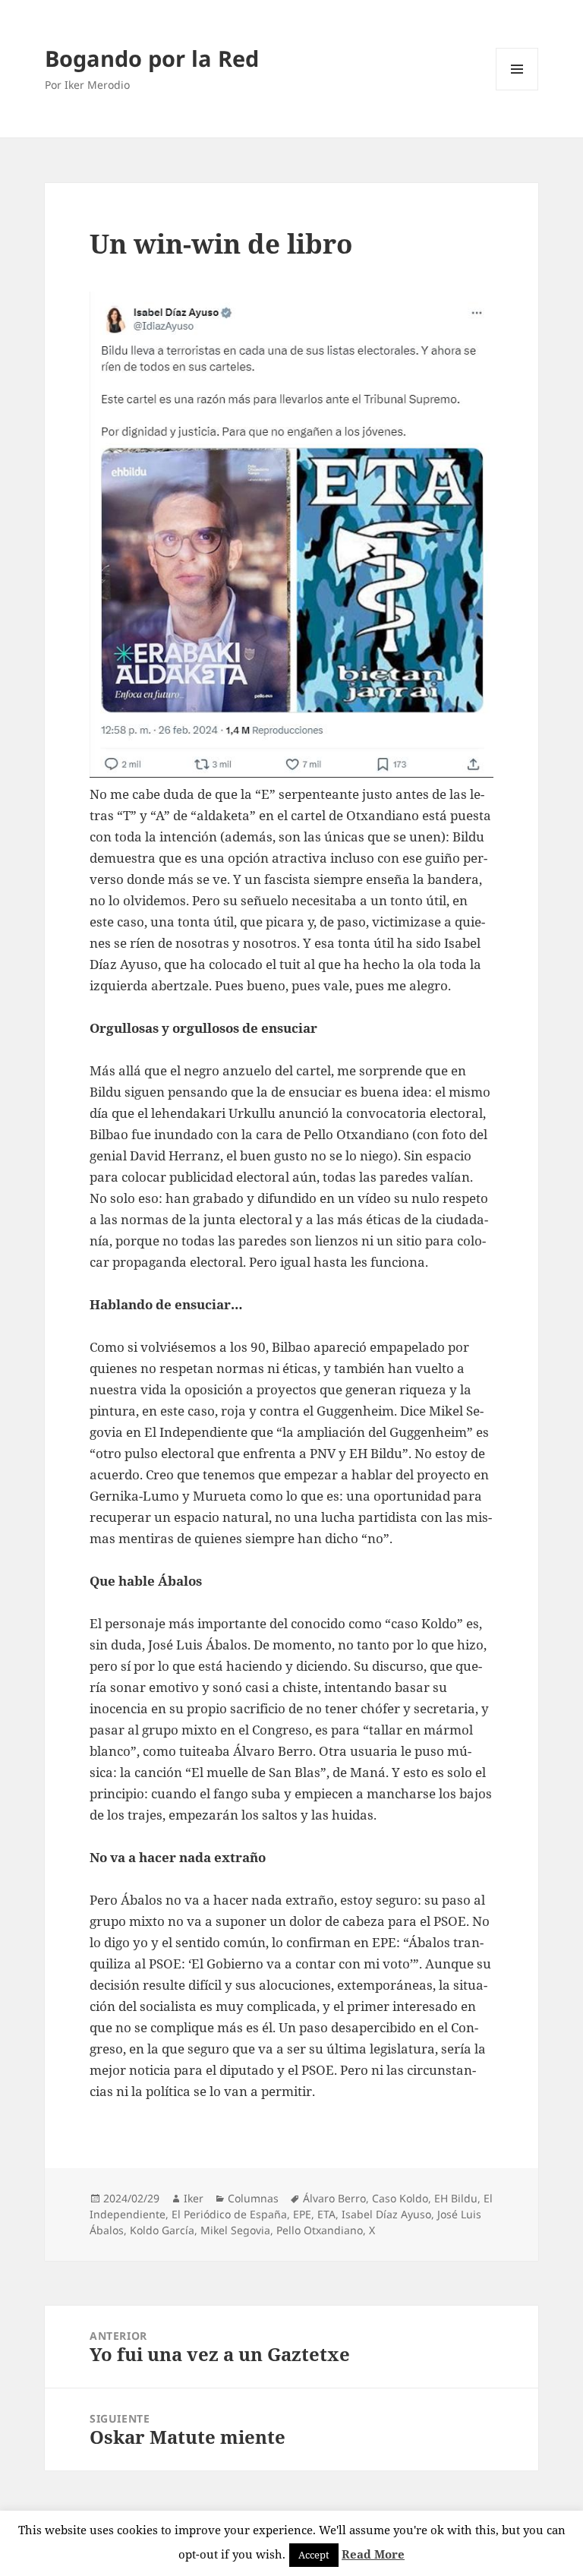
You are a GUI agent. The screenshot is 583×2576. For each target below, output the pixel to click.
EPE (302, 2214)
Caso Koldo (400, 2198)
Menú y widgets (517, 90)
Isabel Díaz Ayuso (386, 2214)
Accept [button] (314, 2555)
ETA (326, 2214)
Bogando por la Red (152, 58)
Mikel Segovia (235, 2230)
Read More (373, 2554)
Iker (194, 2198)
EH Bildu (456, 2198)
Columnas (253, 2198)
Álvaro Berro (334, 2198)
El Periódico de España (229, 2214)
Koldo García (162, 2230)
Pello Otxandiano (320, 2230)
